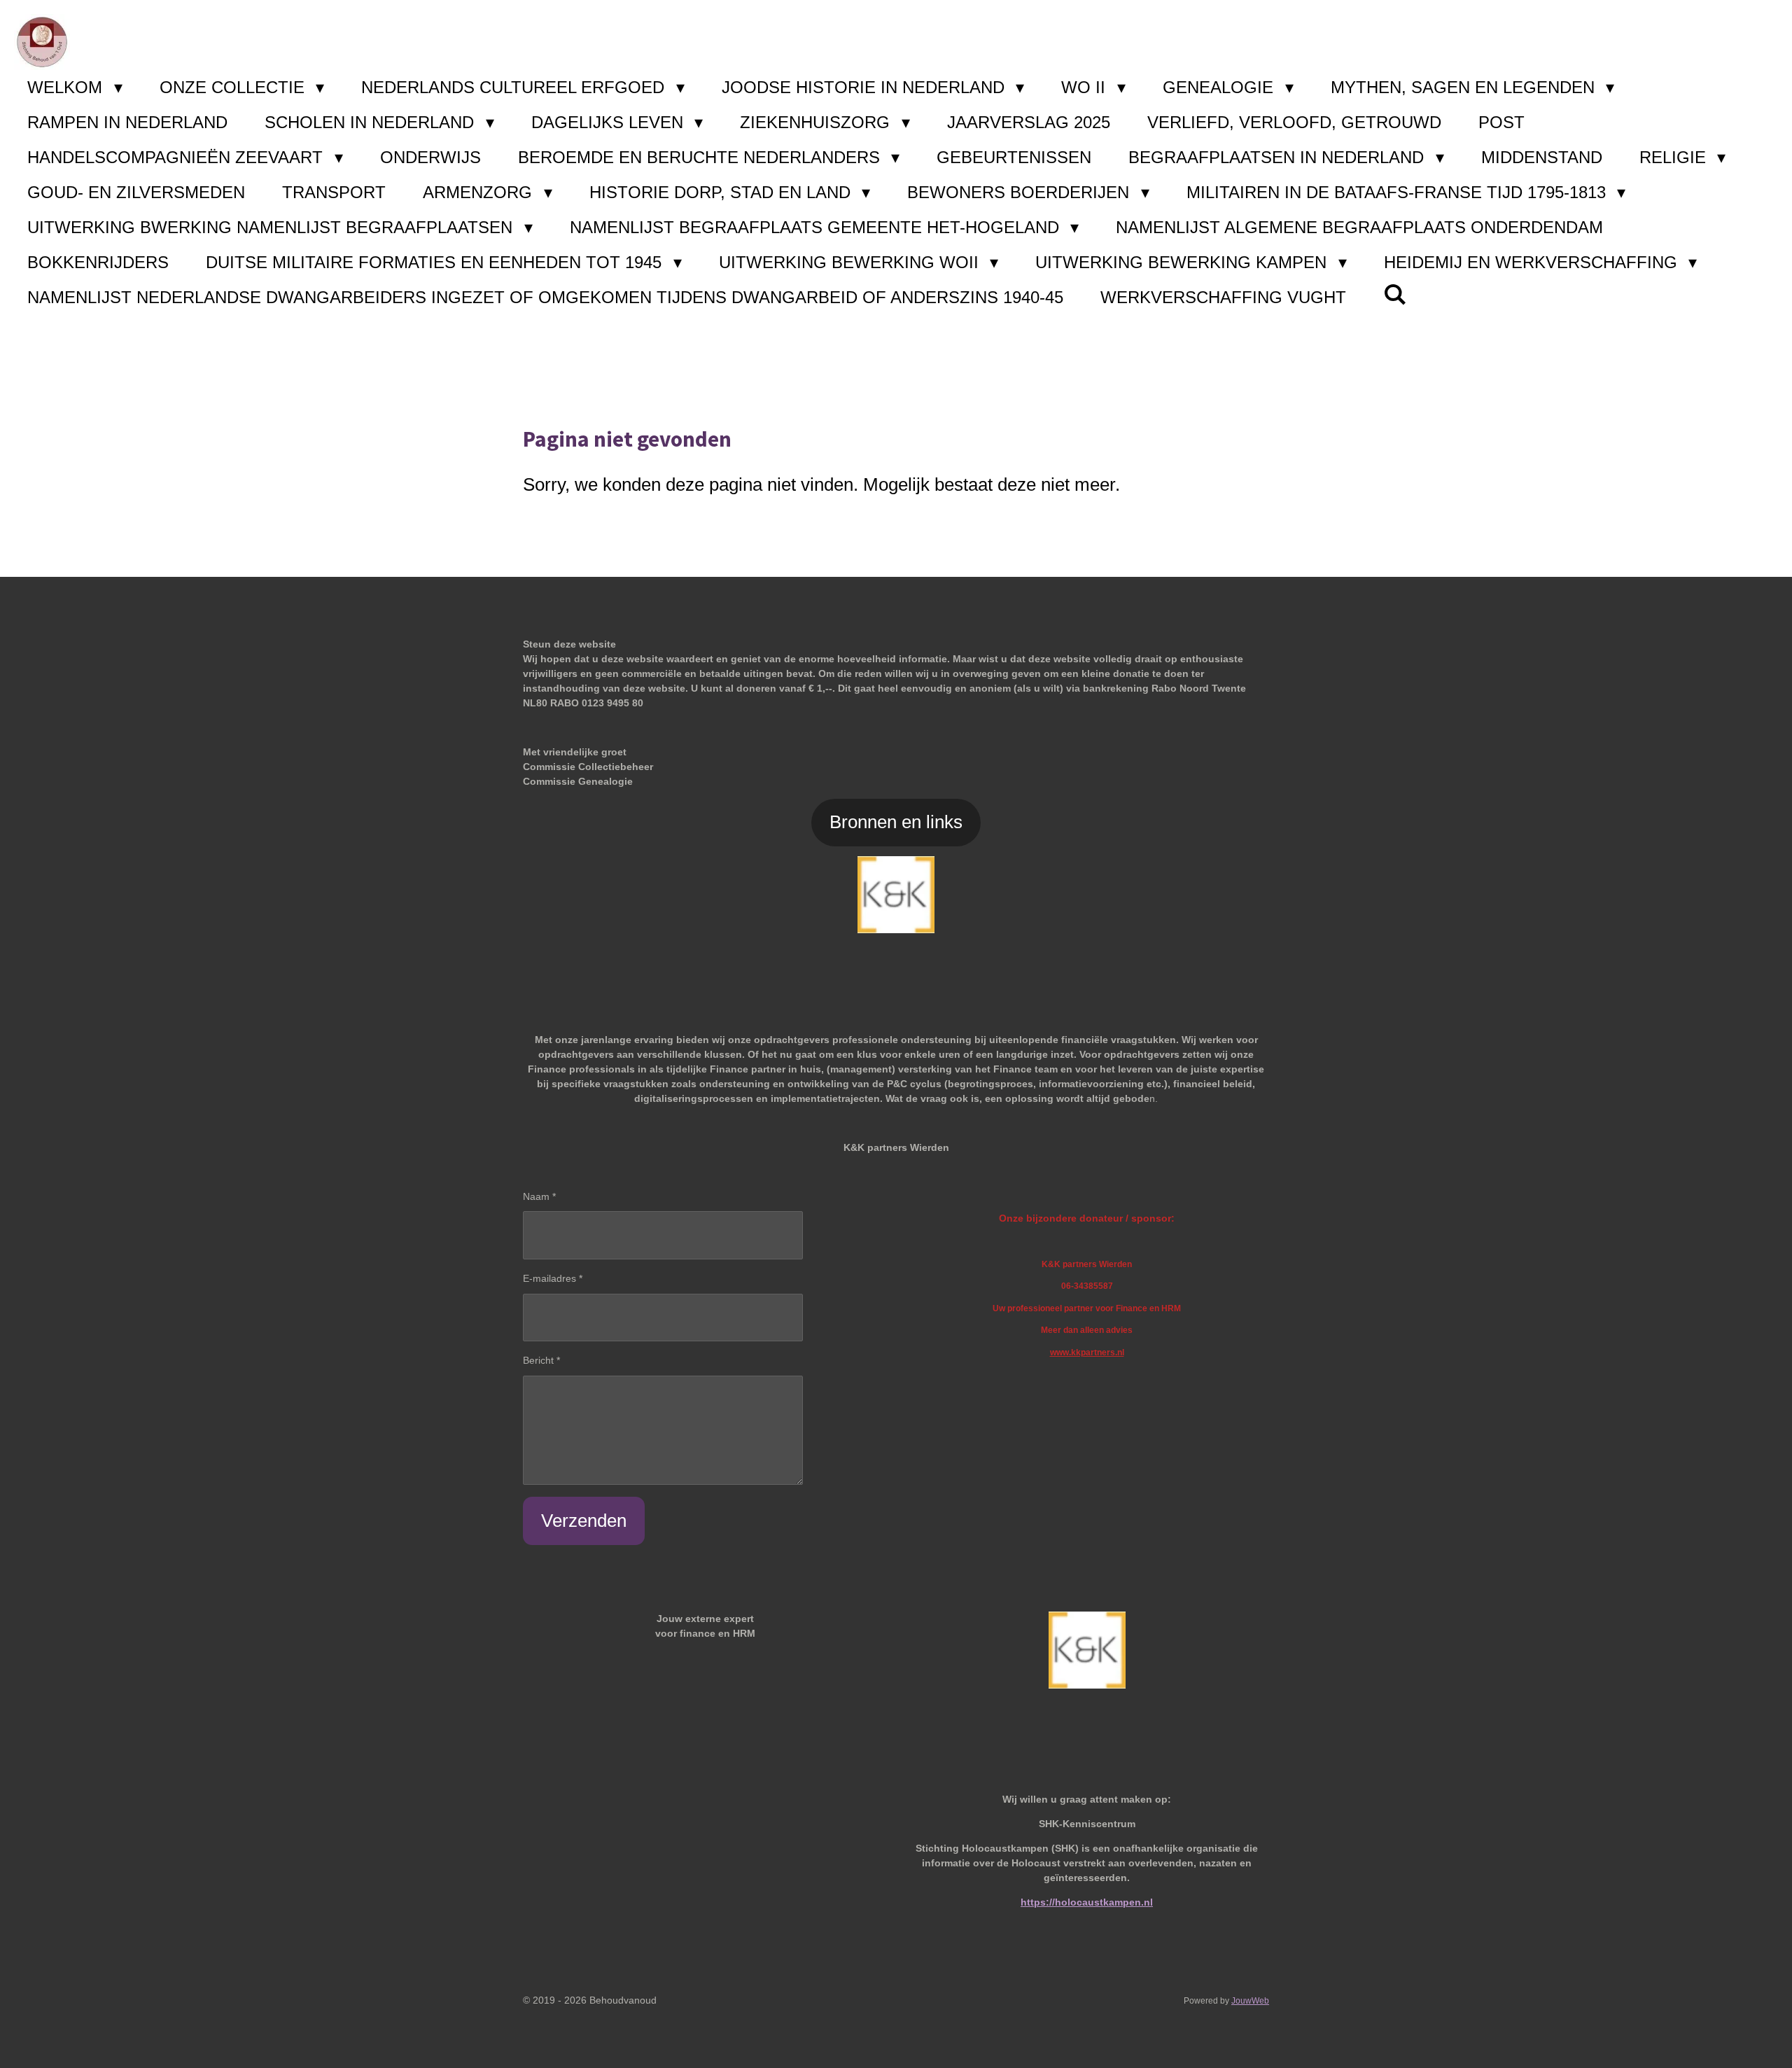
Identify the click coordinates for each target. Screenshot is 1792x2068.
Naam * (539, 1196)
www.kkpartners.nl (1087, 1352)
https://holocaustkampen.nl (1087, 1902)
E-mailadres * (553, 1278)
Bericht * (541, 1360)
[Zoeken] (1395, 295)
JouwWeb (1250, 2000)
